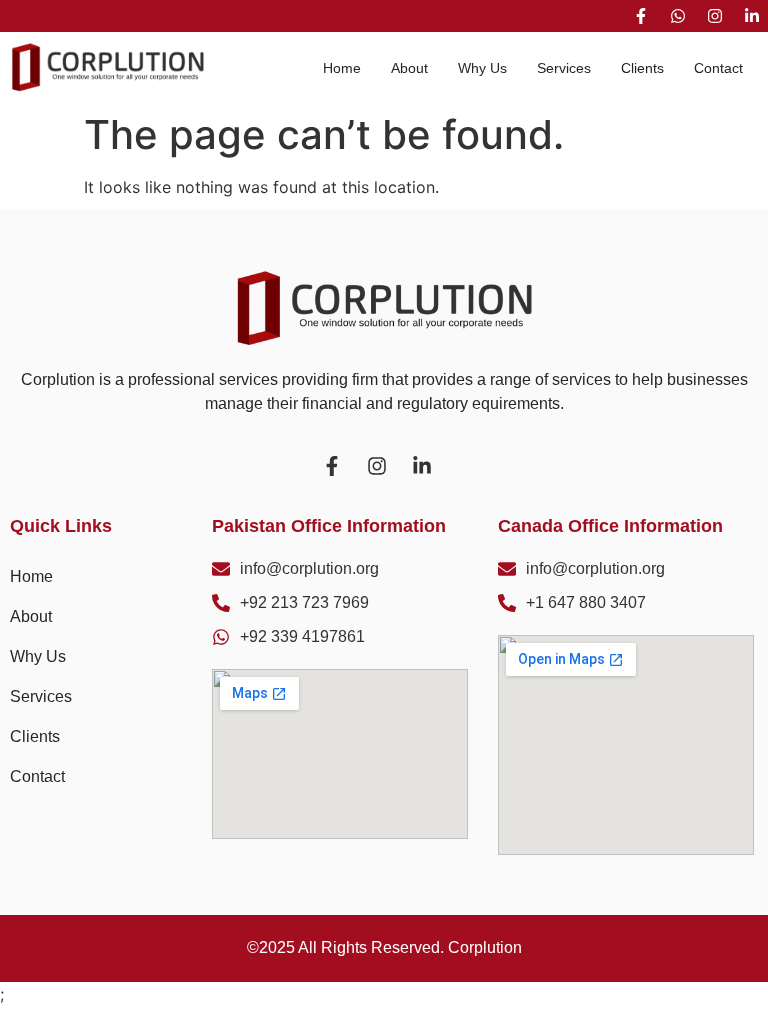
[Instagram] (715, 16)
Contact (718, 68)
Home (342, 68)
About (409, 68)
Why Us (482, 68)
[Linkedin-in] (752, 16)
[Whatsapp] (678, 16)
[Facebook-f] (641, 16)
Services (564, 68)
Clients (642, 68)
